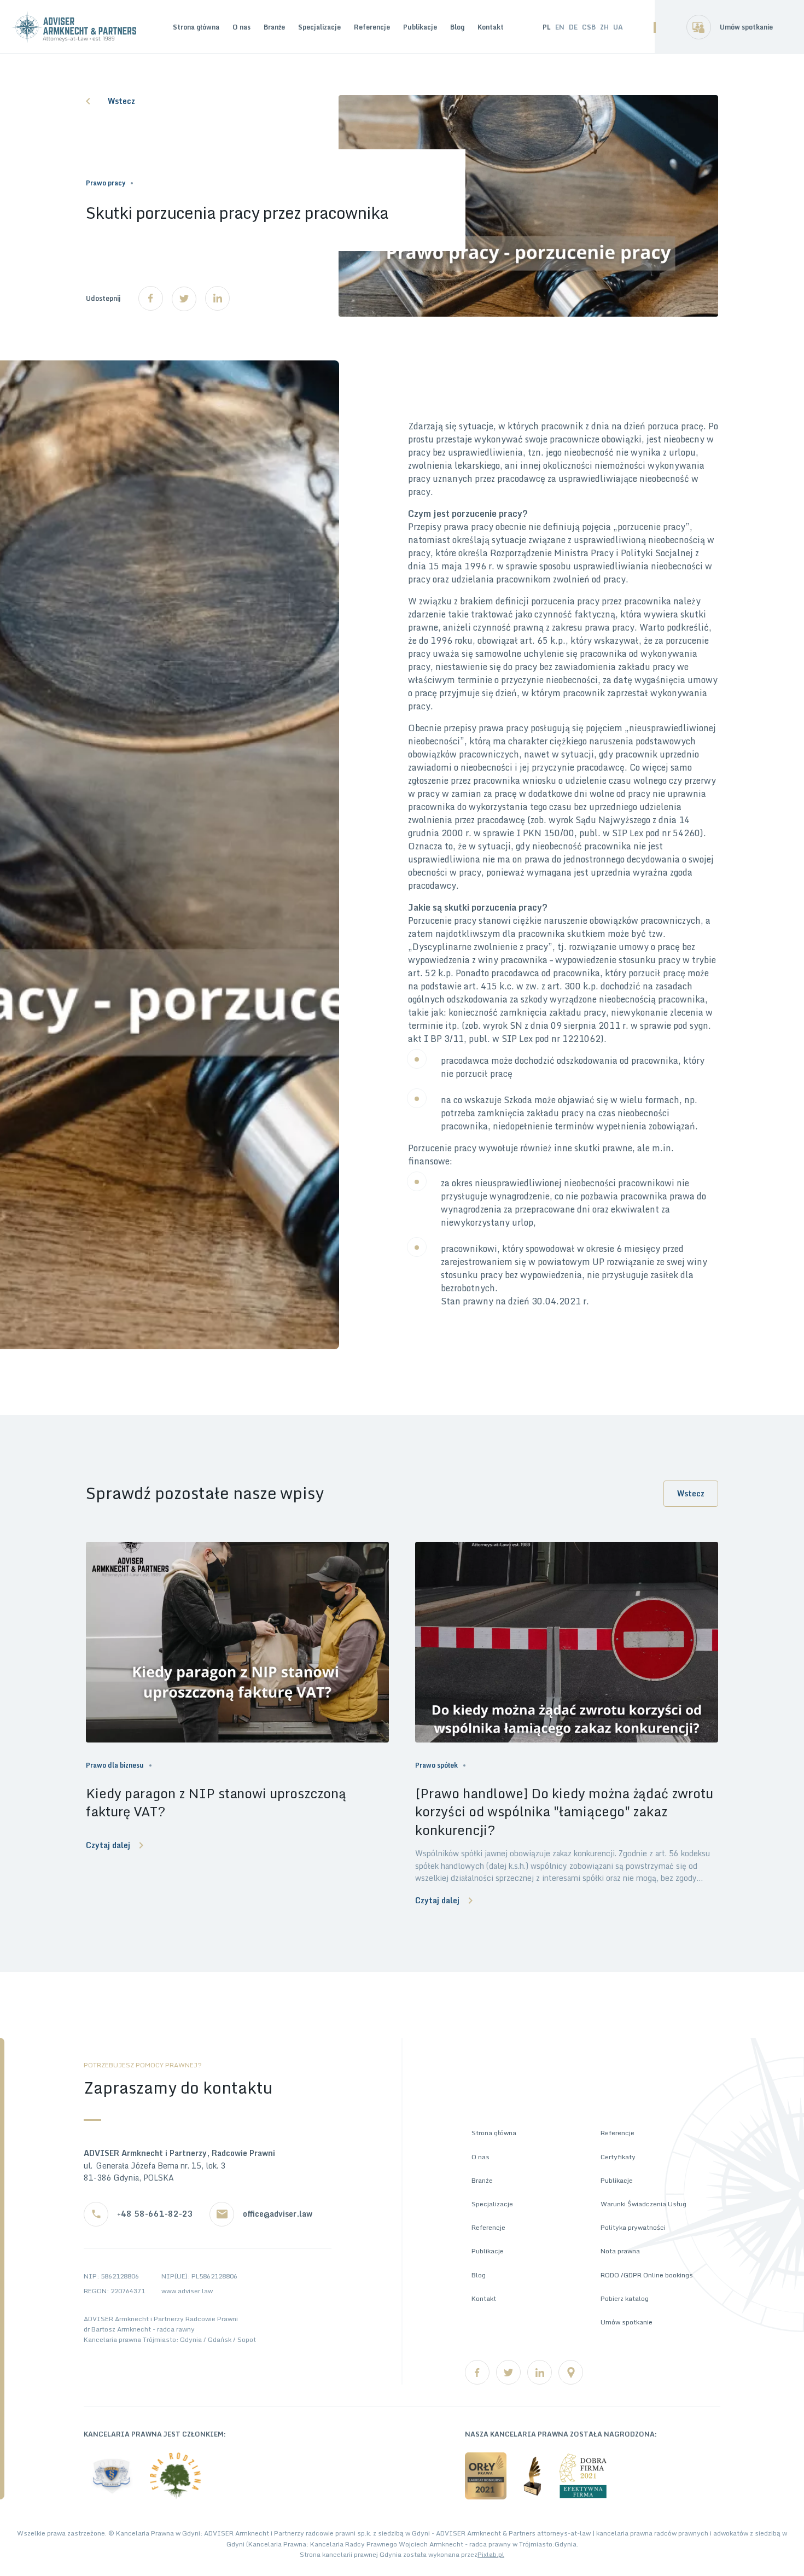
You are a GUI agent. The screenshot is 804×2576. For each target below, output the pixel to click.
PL (547, 27)
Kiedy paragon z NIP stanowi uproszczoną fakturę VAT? (216, 1802)
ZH (604, 27)
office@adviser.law (278, 2214)
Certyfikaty (618, 2157)
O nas (241, 27)
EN (560, 27)
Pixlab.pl (491, 2554)
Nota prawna (620, 2251)
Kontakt (491, 27)
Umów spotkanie (746, 27)
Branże (274, 27)
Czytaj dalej (108, 1845)
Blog (457, 27)
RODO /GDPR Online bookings (647, 2275)
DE (573, 27)
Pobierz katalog (625, 2298)
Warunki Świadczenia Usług (643, 2204)
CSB (589, 27)
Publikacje (420, 27)
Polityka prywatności (633, 2227)
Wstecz (121, 101)
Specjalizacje (319, 27)
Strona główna (196, 27)
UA (618, 27)
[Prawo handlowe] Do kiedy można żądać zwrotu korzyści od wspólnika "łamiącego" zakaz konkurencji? (564, 1812)
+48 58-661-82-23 (155, 2214)
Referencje (372, 27)
